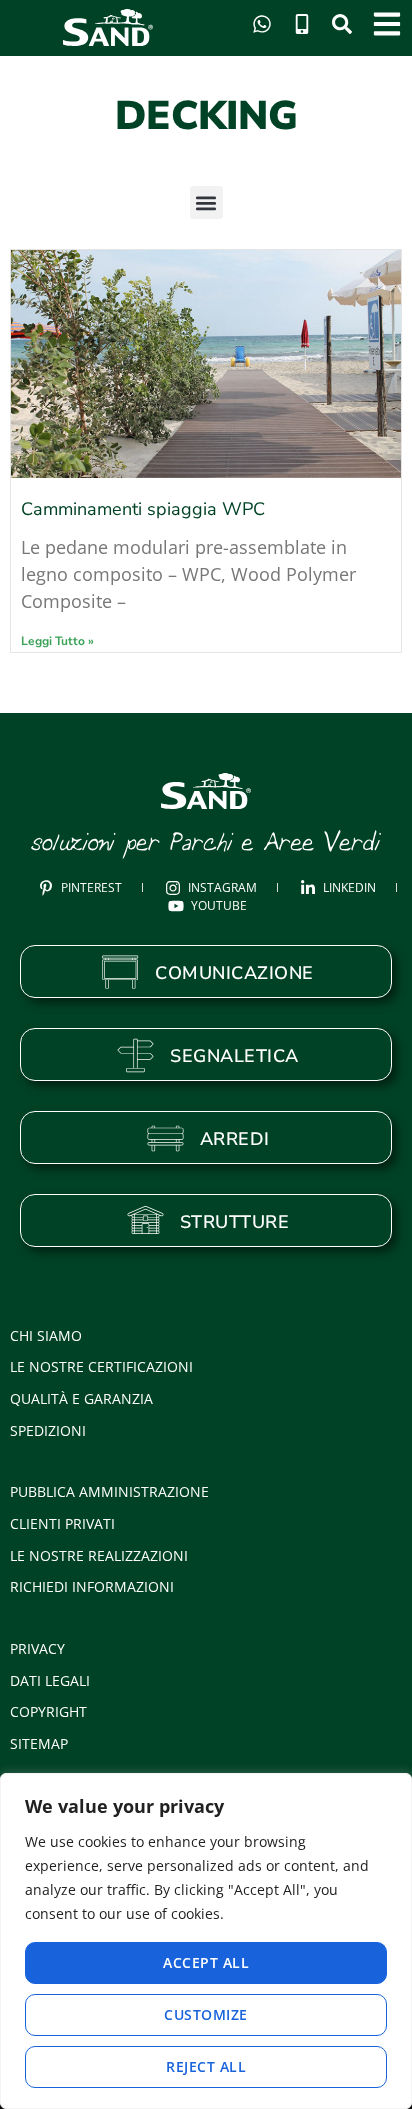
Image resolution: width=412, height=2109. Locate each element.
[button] (206, 202)
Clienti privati (62, 1523)
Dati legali (50, 1680)
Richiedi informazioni (92, 1586)
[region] (206, 1941)
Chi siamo (46, 1335)
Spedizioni (48, 1430)
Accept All (206, 1962)
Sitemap (39, 1743)
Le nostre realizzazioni (99, 1555)
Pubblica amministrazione (109, 1491)
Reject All (206, 2066)
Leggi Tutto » (57, 641)
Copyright (48, 1711)
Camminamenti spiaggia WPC (143, 509)
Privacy (37, 1648)
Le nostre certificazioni (101, 1366)
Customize (206, 2014)
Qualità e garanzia (81, 1398)
